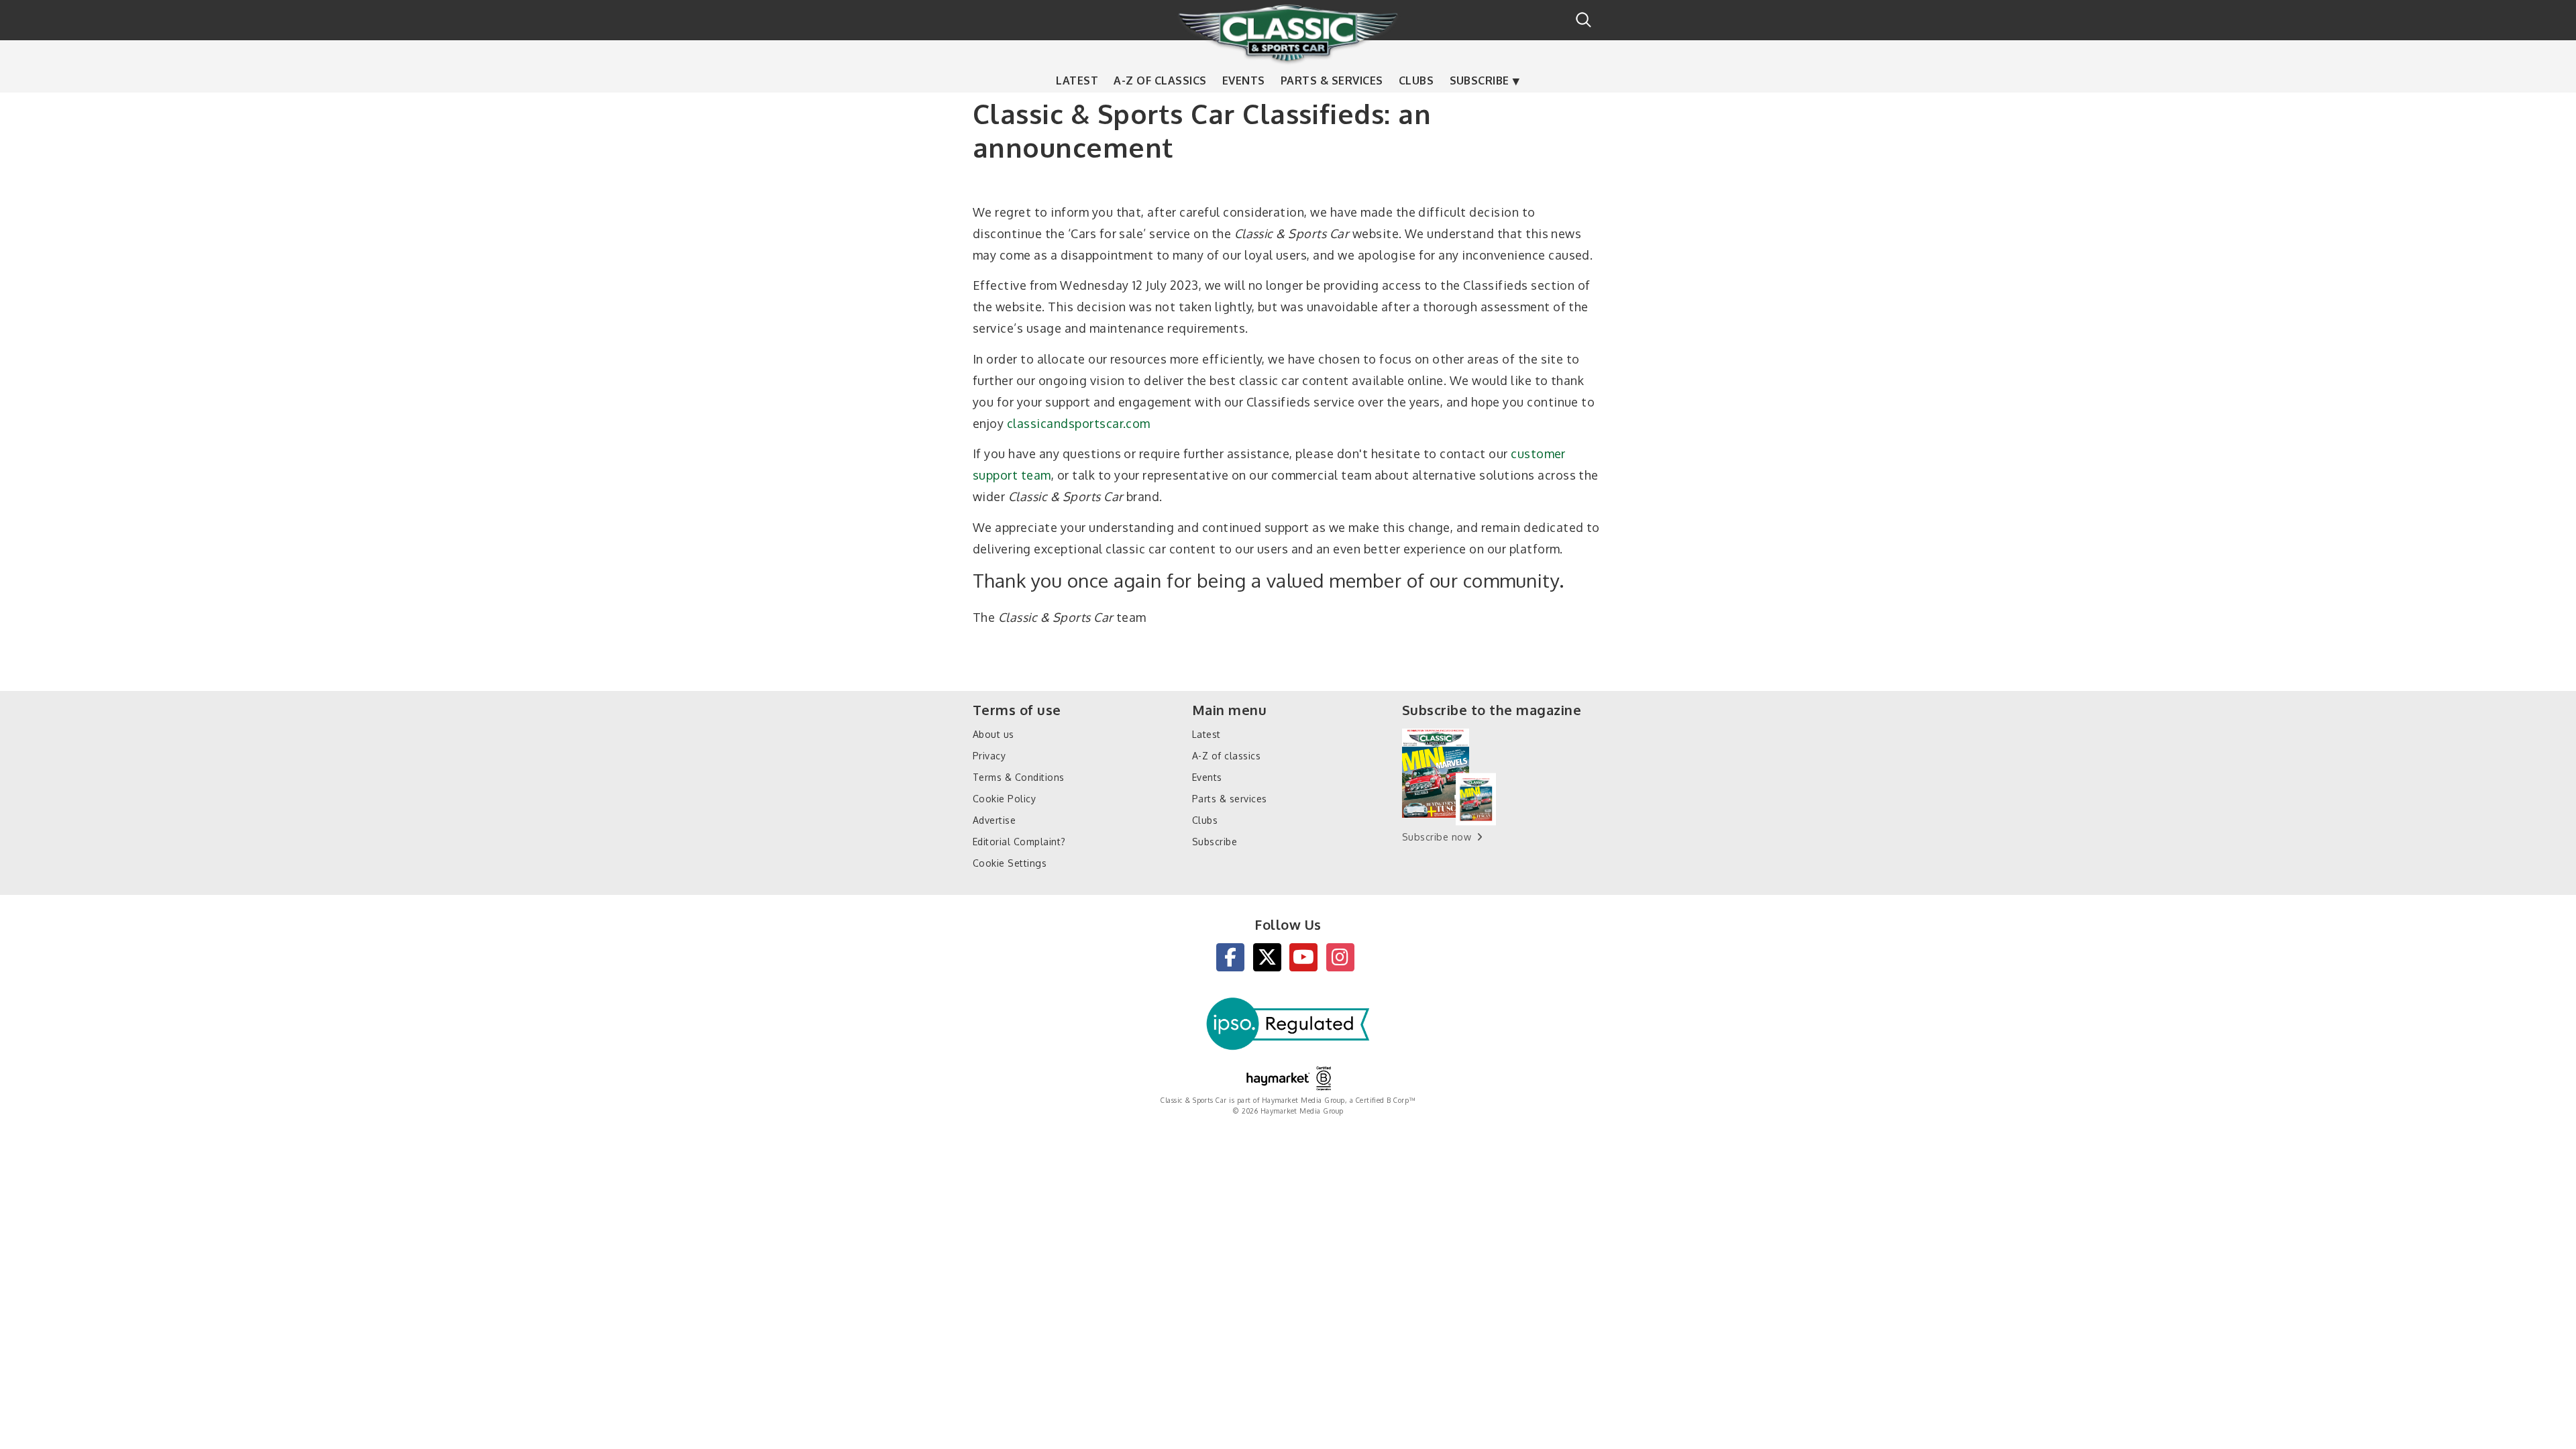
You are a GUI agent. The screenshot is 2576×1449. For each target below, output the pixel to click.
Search (1584, 20)
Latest (1077, 80)
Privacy (989, 756)
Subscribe (1480, 80)
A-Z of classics (1160, 80)
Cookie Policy (1004, 799)
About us (994, 734)
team (1036, 475)
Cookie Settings (1010, 863)
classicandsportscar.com (1079, 423)
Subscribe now (1437, 837)
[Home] (1288, 33)
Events (1244, 80)
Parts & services (1332, 80)
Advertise (994, 820)
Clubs (1416, 80)
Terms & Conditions (1019, 777)
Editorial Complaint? (1019, 842)
